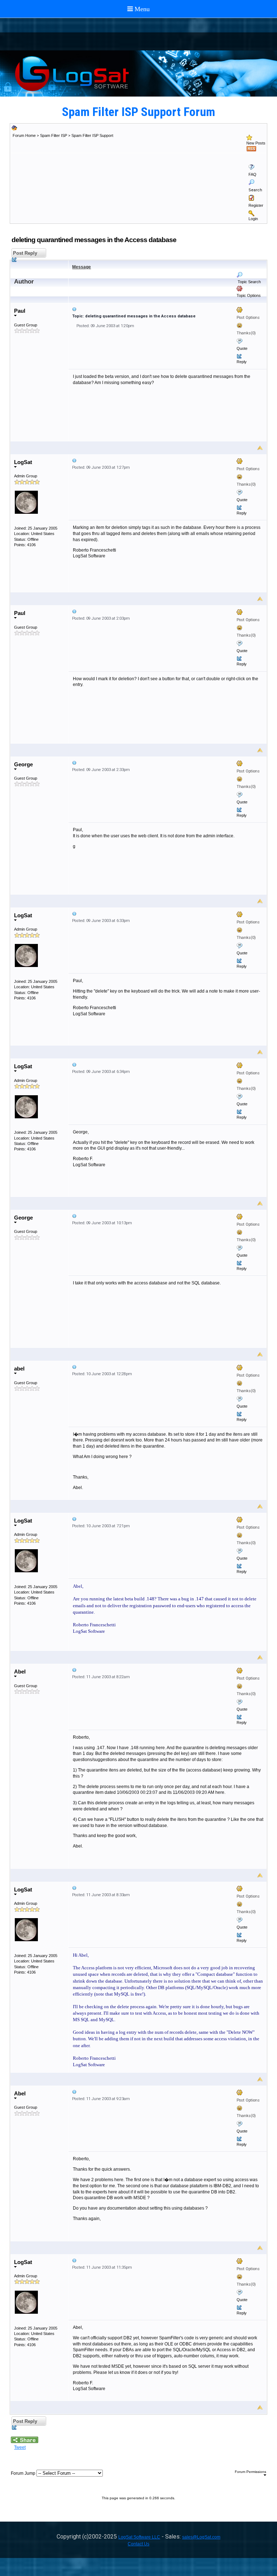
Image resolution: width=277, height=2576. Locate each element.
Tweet (20, 2447)
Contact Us (138, 2544)
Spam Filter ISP (54, 135)
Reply (242, 362)
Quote (242, 348)
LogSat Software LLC (139, 2537)
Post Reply (24, 253)
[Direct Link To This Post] (167, 309)
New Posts (256, 143)
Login (253, 219)
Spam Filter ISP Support (92, 135)
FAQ (252, 174)
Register (256, 205)
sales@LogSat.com (201, 2537)
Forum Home (24, 135)
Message (82, 267)
